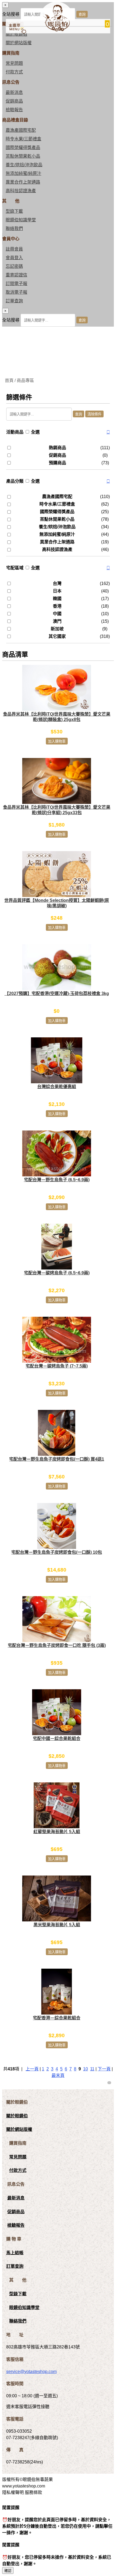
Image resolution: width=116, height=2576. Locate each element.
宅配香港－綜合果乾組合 (57, 2018)
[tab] (58, 432)
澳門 (57, 621)
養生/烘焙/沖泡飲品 (24, 165)
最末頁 (58, 2075)
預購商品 (57, 463)
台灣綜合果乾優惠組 (57, 1087)
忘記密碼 (14, 266)
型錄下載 (14, 211)
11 (92, 2069)
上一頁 (32, 2069)
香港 (57, 606)
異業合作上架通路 (23, 182)
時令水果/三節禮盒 (23, 139)
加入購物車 (57, 741)
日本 (57, 591)
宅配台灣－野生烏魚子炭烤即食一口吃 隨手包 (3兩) (57, 1645)
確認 (8, 2571)
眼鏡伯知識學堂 (21, 220)
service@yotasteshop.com (31, 2372)
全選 (35, 432)
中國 (57, 614)
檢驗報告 (14, 110)
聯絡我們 (14, 229)
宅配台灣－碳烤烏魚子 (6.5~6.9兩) (57, 1273)
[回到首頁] (56, 30)
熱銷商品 (57, 448)
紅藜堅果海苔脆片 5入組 (57, 1832)
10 (86, 2069)
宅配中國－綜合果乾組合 (57, 1739)
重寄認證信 (16, 275)
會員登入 (14, 258)
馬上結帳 (15, 2253)
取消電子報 (16, 292)
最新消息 (14, 92)
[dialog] (58, 317)
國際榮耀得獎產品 (23, 148)
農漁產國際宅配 (21, 130)
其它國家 (57, 636)
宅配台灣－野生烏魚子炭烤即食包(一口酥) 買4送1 (57, 1459)
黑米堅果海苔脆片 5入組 (57, 1925)
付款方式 (14, 72)
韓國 (57, 599)
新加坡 (57, 629)
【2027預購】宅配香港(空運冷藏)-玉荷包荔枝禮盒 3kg (57, 993)
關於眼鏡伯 (17, 2116)
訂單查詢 (14, 301)
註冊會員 (14, 249)
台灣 (57, 583)
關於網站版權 (19, 43)
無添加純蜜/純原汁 (23, 173)
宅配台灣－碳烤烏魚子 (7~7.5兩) (57, 1366)
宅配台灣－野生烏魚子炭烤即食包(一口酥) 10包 (57, 1552)
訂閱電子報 (16, 284)
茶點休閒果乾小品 (23, 156)
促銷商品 (14, 101)
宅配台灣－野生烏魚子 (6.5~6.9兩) (57, 1180)
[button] (108, 432)
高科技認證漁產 (21, 191)
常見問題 (14, 63)
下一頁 (104, 2069)
